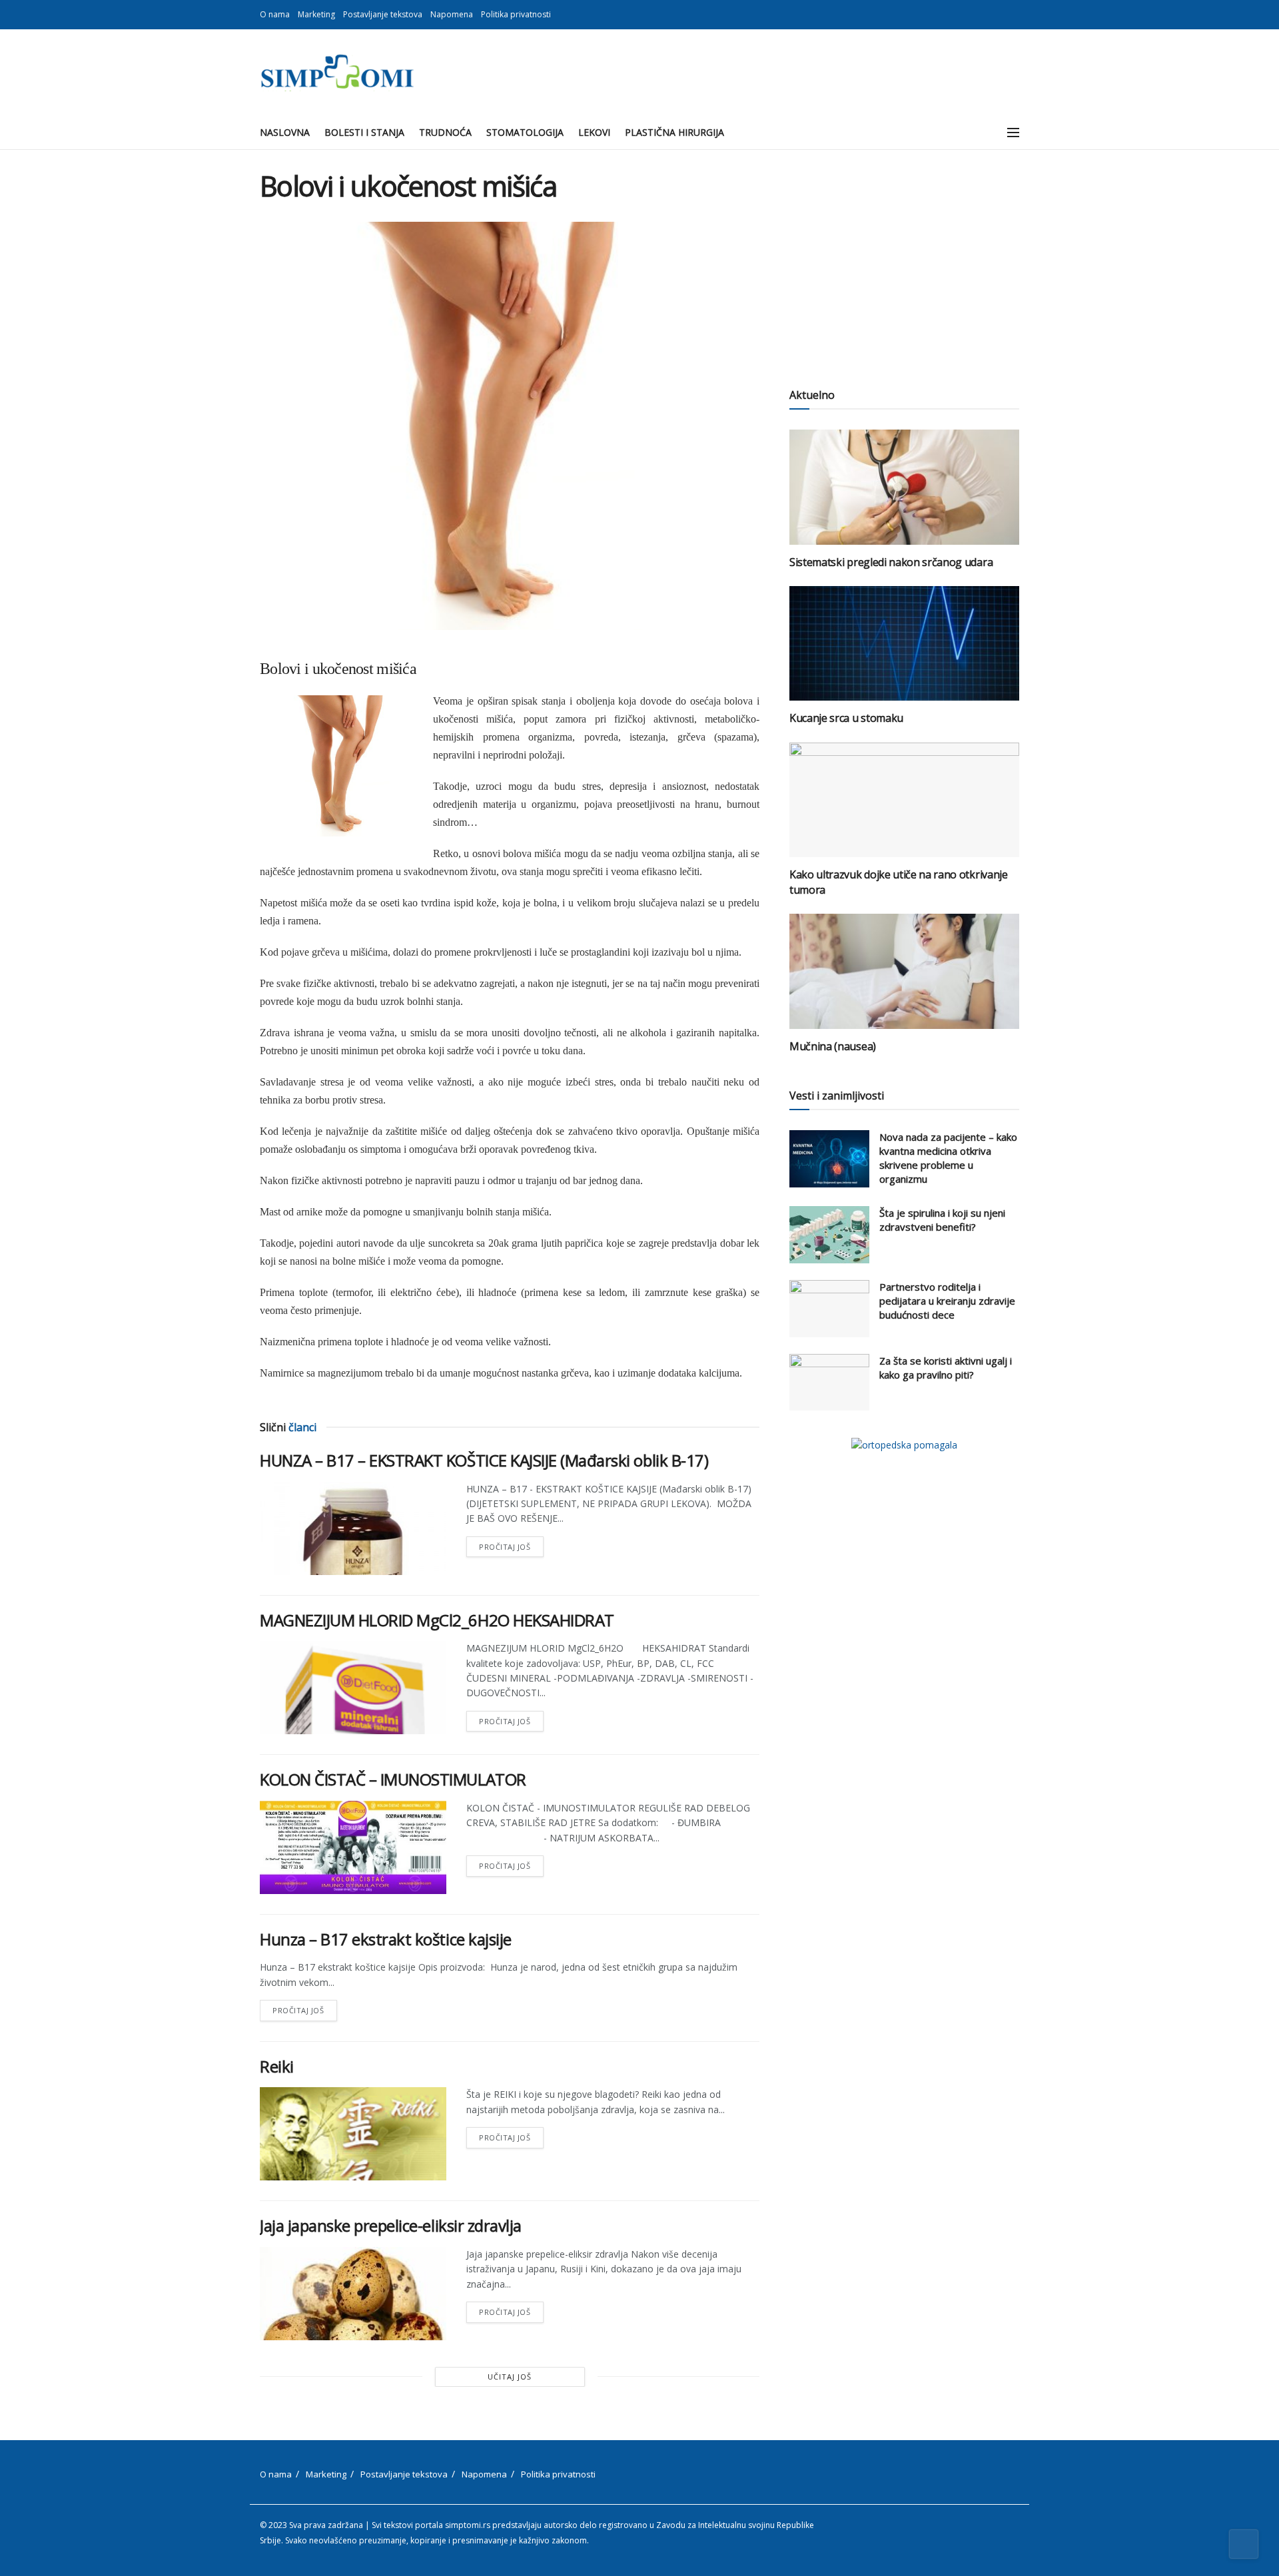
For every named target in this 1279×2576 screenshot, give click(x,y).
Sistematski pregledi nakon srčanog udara (891, 562)
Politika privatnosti (516, 14)
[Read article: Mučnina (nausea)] (904, 971)
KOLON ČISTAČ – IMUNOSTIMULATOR (393, 1779)
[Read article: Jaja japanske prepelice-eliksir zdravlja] (353, 2294)
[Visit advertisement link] (904, 1445)
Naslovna (285, 132)
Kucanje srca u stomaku (846, 718)
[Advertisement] (904, 263)
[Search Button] (984, 133)
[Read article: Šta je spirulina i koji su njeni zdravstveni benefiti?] (829, 1235)
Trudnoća (445, 132)
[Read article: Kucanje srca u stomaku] (904, 644)
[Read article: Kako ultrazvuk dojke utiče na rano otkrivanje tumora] (904, 800)
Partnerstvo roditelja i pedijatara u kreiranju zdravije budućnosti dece (947, 1301)
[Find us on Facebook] (999, 15)
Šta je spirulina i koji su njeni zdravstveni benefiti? (942, 1220)
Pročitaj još (511, 1544)
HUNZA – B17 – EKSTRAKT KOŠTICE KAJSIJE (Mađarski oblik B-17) (484, 1460)
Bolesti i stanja (364, 132)
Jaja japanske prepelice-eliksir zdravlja (391, 2225)
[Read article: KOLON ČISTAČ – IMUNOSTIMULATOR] (353, 1847)
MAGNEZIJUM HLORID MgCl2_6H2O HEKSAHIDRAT (437, 1620)
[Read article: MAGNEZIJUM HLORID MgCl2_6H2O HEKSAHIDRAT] (353, 1688)
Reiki (277, 2066)
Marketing (316, 14)
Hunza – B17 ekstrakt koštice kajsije (386, 1939)
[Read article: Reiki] (353, 2134)
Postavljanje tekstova (383, 14)
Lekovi (594, 132)
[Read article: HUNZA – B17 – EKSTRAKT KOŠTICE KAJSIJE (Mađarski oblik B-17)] (353, 1528)
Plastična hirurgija (674, 132)
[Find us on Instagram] (1016, 15)
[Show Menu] (1013, 133)
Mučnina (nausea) (833, 1046)
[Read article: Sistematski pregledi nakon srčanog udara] (904, 487)
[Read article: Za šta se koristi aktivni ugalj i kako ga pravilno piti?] (829, 1383)
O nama (275, 14)
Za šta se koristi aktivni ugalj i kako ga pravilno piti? (946, 1368)
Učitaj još (510, 2377)
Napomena (452, 14)
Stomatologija (525, 132)
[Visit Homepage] (337, 73)
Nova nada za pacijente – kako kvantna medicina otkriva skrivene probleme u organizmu (948, 1158)
